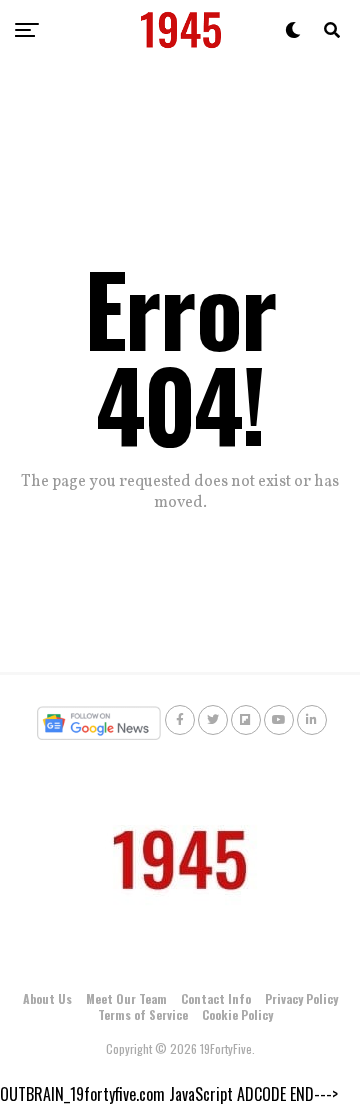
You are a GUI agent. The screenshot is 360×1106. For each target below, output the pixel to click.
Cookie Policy (237, 1014)
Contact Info (216, 998)
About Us (47, 998)
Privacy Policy (301, 998)
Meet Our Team (126, 998)
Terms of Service (143, 1014)
